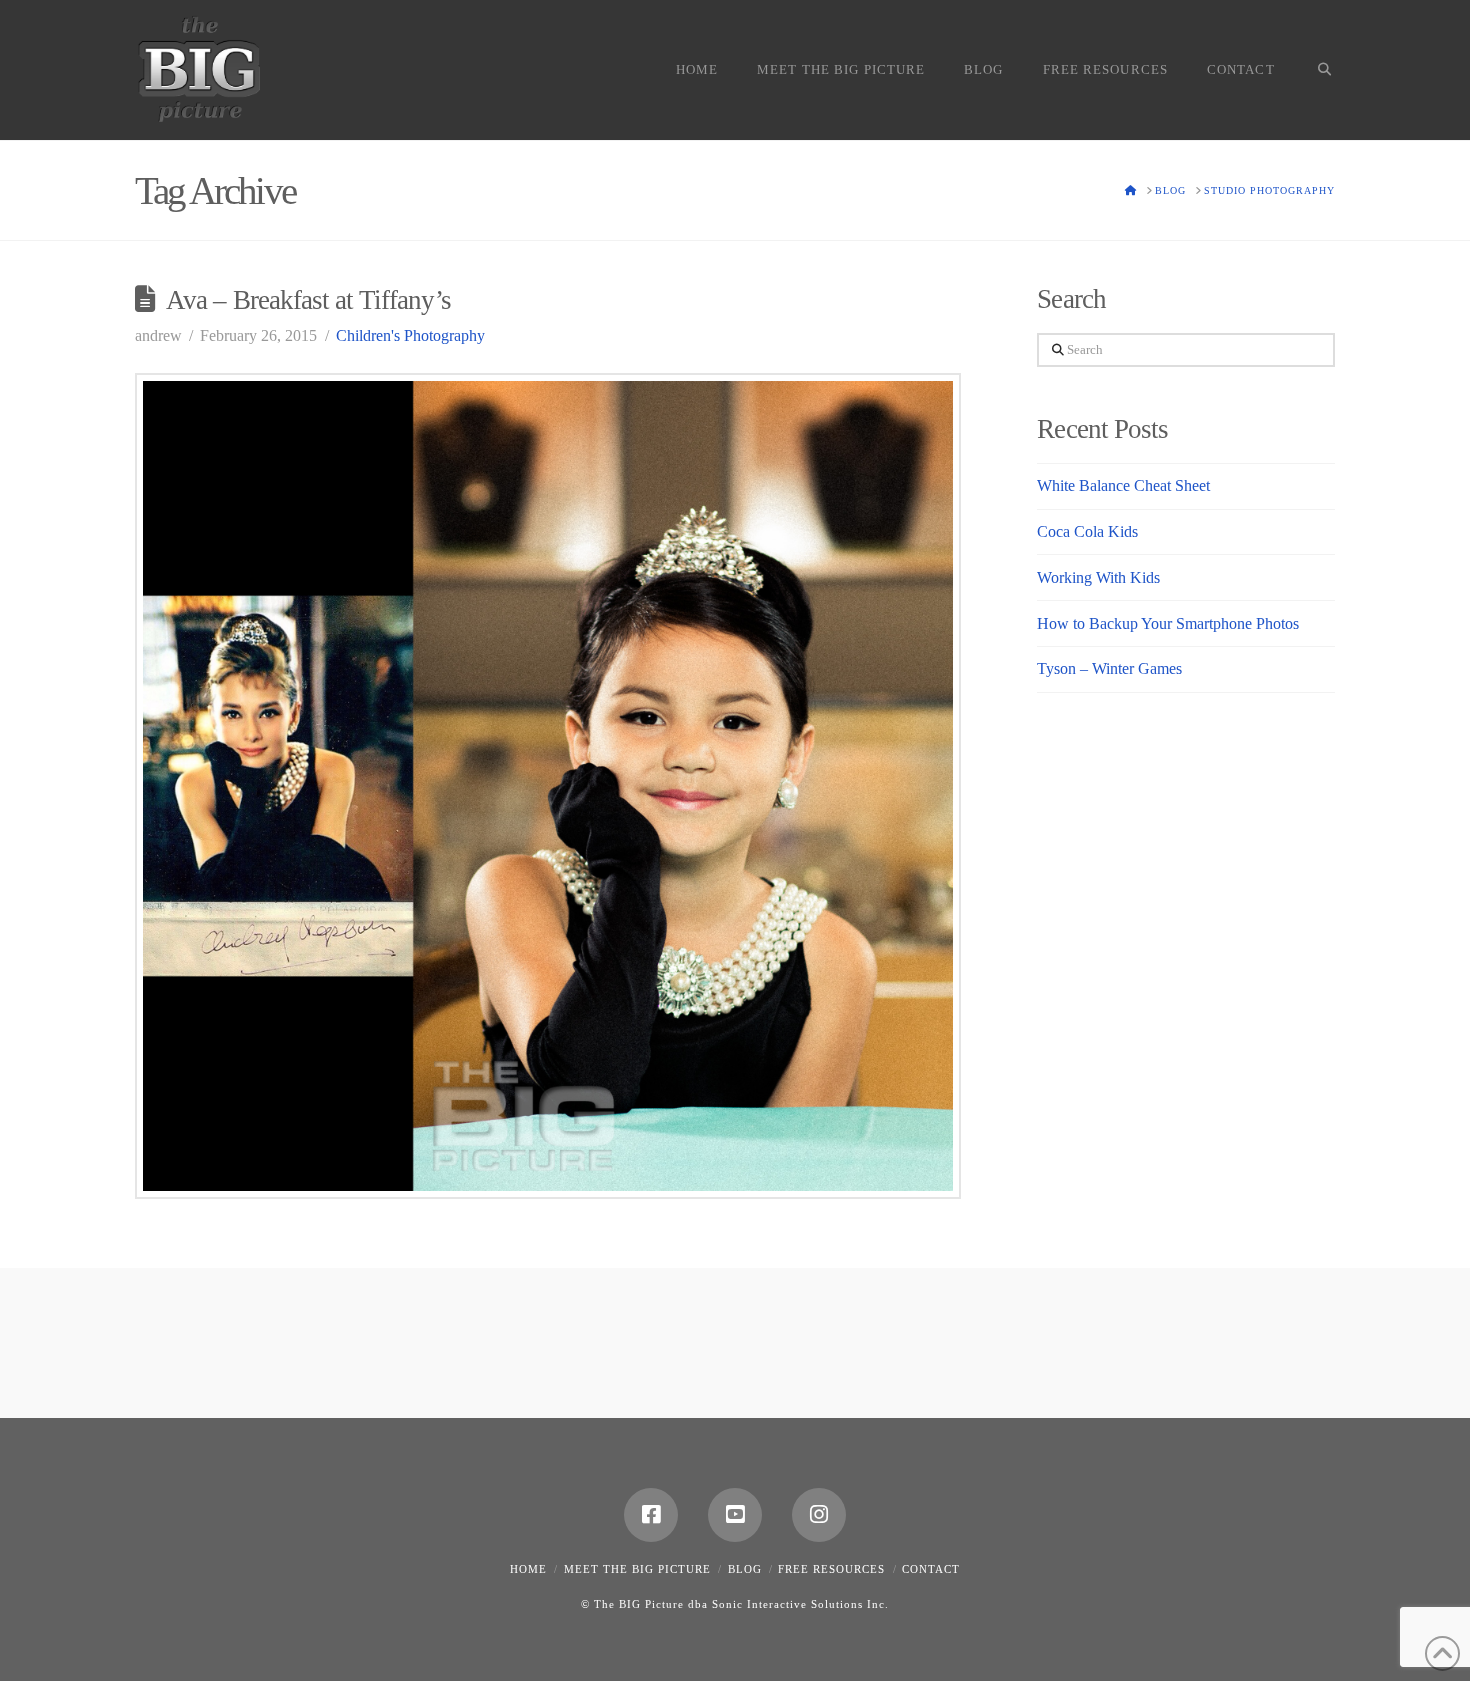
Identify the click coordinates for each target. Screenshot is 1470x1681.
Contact (931, 1569)
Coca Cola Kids (1087, 531)
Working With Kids (1098, 577)
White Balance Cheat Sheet (1123, 485)
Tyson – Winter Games (1109, 668)
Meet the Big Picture (637, 1569)
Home (528, 1569)
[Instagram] (819, 1515)
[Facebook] (651, 1515)
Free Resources (831, 1569)
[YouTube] (735, 1515)
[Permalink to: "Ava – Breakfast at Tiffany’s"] (548, 786)
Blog (745, 1569)
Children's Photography (410, 335)
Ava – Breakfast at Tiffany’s (308, 300)
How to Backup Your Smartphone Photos (1168, 623)
